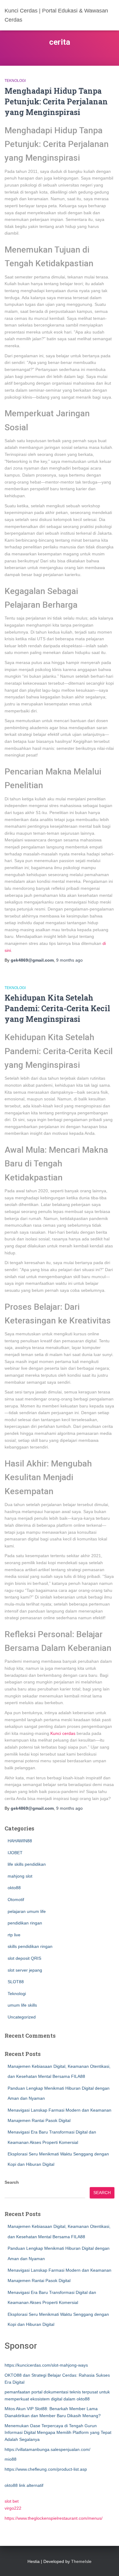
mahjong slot (20, 1876)
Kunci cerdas (63, 1733)
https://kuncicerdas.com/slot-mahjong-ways (46, 2365)
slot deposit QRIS (24, 1958)
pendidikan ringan (25, 1923)
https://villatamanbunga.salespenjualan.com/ (47, 2449)
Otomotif (16, 1900)
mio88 (11, 2459)
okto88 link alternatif (24, 2485)
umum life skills (22, 2005)
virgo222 (13, 2508)
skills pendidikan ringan (30, 1946)
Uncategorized (22, 2017)
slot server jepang (25, 1970)
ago (69, 960)
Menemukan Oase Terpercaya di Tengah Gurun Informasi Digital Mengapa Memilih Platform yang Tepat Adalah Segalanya (58, 2433)
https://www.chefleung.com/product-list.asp (46, 2469)
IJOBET (15, 1853)
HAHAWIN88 (20, 1841)
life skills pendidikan (27, 1864)
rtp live (14, 1935)
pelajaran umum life (27, 1911)
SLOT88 (16, 1982)
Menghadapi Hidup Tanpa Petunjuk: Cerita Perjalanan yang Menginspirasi (56, 101)
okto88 (14, 1888)
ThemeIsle (81, 2561)
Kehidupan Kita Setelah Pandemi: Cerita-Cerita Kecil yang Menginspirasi (57, 1008)
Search (12, 2182)
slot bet (12, 2501)
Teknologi (15, 81)
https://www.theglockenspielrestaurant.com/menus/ (54, 2518)
